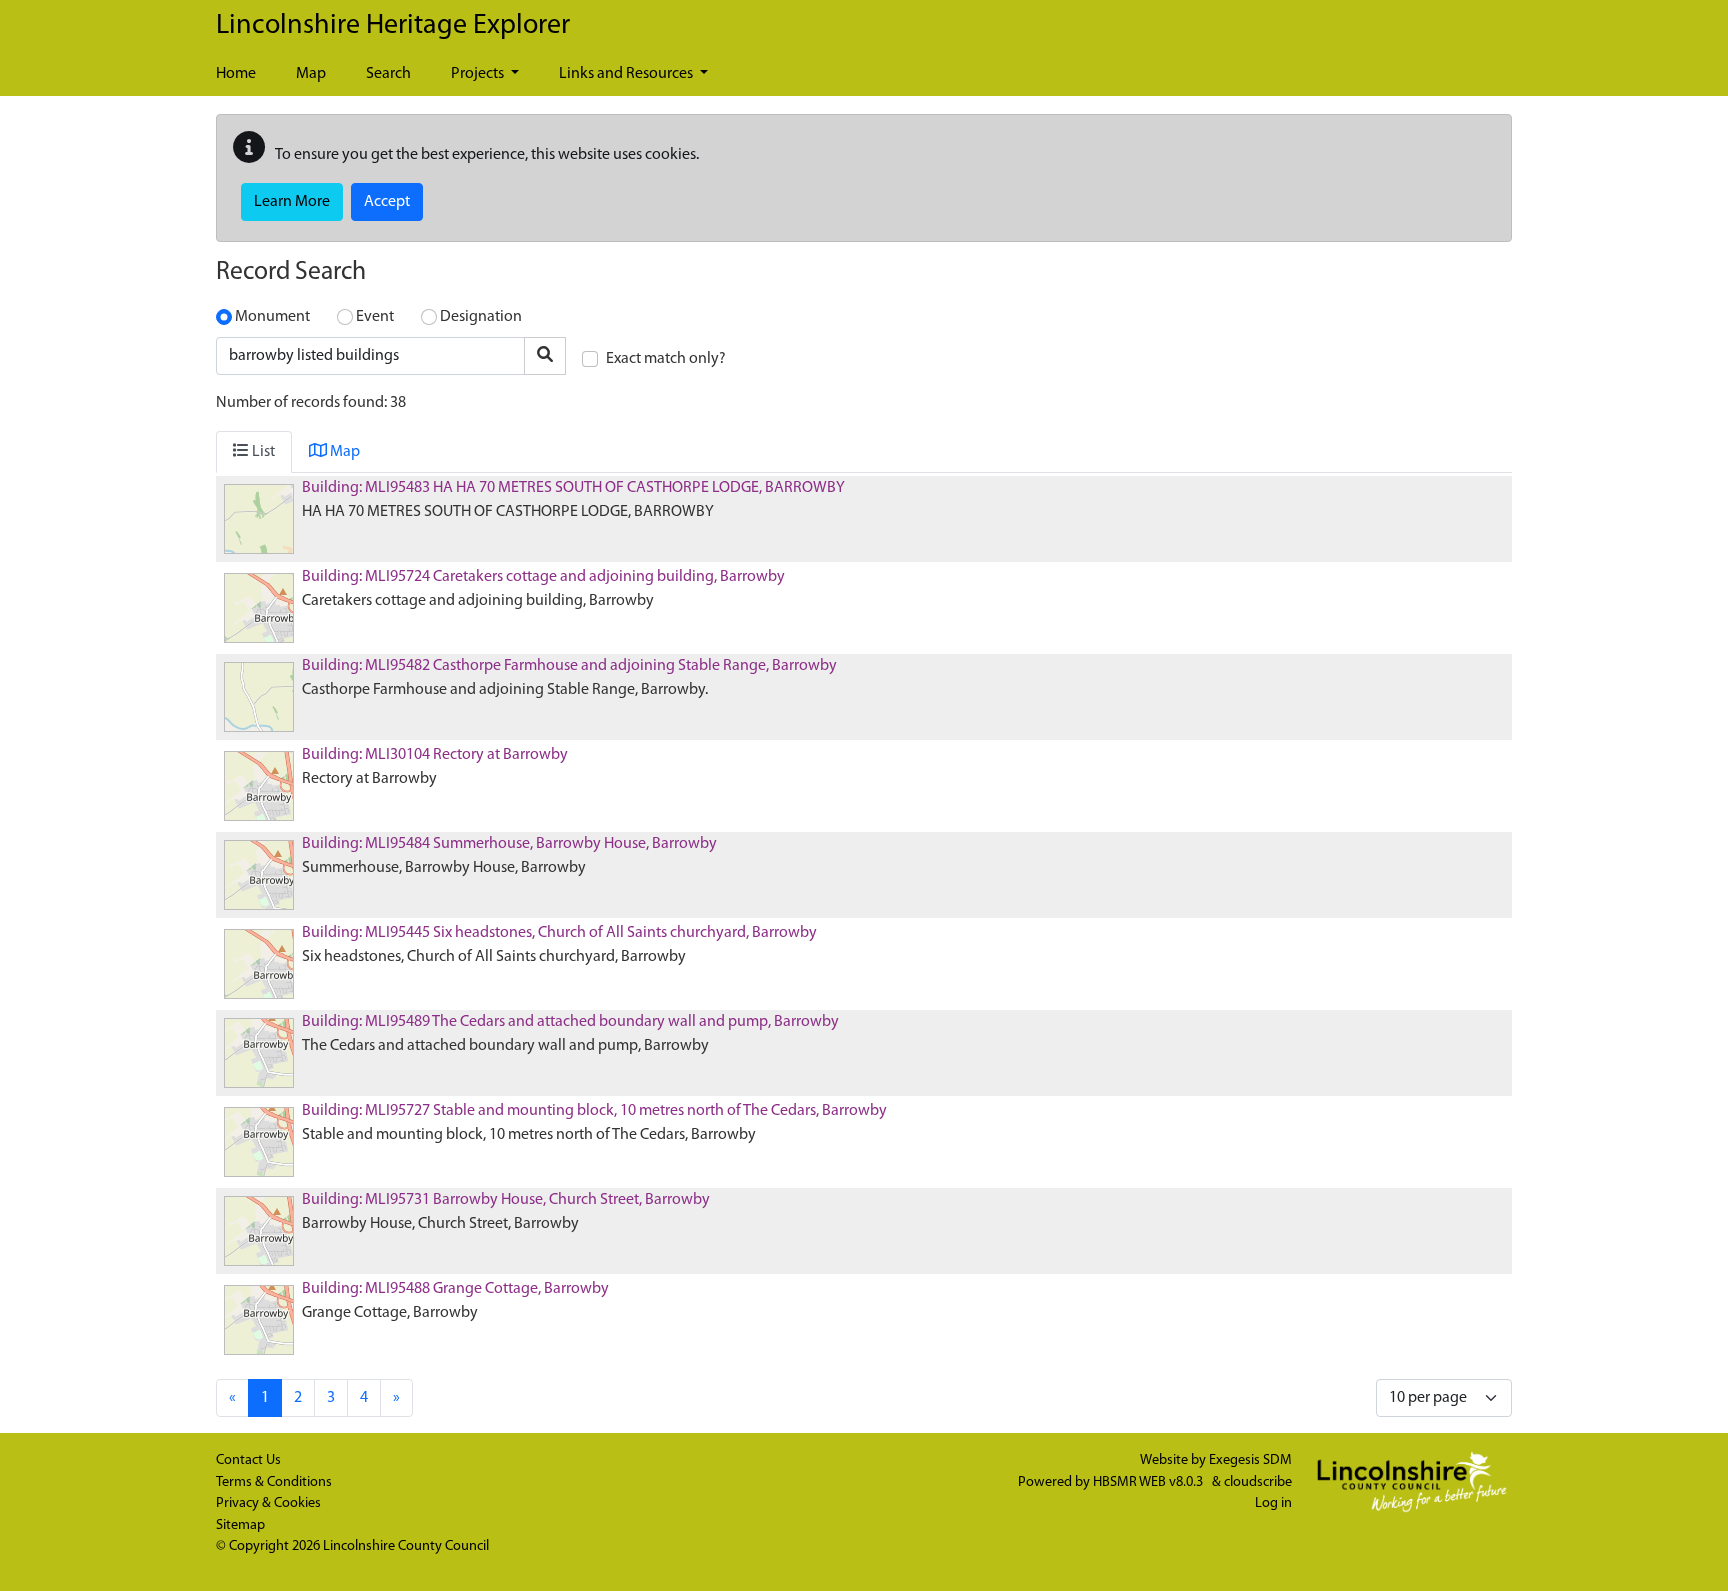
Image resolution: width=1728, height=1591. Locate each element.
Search (388, 74)
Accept (387, 202)
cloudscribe (1258, 1482)
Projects (479, 74)
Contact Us (248, 1460)
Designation (481, 317)
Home (236, 74)
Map (311, 74)
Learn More (292, 202)
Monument (272, 317)
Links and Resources (627, 74)
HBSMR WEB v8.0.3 (1149, 1482)
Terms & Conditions (274, 1482)
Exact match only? (666, 359)
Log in (1273, 1503)
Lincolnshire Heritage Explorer (393, 26)
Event (375, 317)
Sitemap (240, 1525)
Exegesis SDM (1250, 1460)
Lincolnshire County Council (406, 1546)
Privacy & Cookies (268, 1503)
